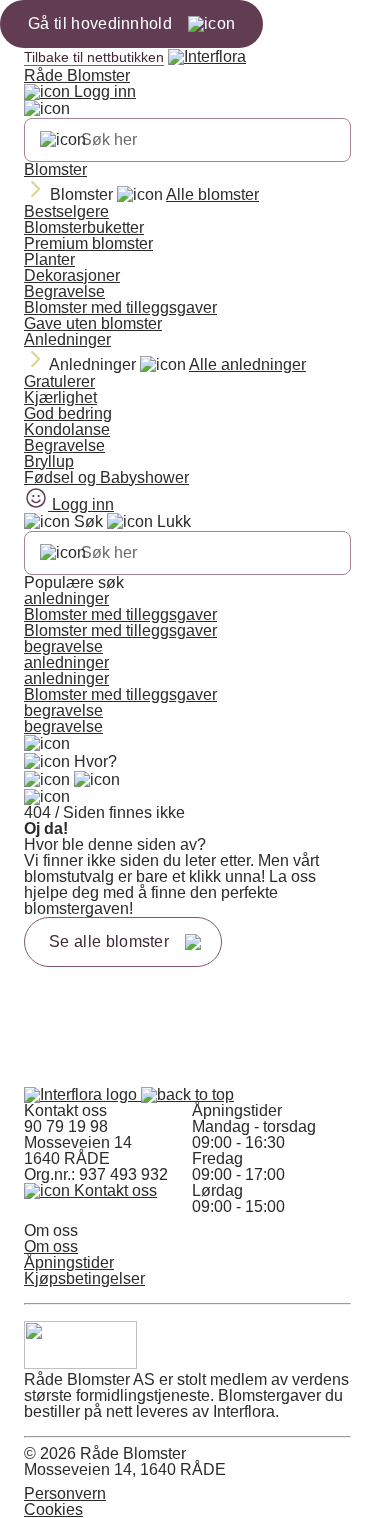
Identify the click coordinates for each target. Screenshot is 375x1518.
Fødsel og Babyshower (106, 477)
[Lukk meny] (47, 109)
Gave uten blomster (93, 323)
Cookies (53, 1509)
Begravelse (64, 291)
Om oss (51, 1246)
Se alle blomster (109, 941)
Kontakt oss (113, 1190)
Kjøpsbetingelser (84, 1278)
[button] (187, 1094)
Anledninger (67, 339)
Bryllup (49, 461)
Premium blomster (88, 243)
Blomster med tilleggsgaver (120, 307)
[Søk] (63, 140)
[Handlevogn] (47, 780)
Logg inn (103, 91)
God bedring (68, 413)
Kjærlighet (60, 397)
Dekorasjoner (72, 275)
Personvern (65, 1493)
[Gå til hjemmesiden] (82, 1094)
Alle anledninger (247, 364)
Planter (49, 259)
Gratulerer (59, 381)
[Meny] (47, 744)
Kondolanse (67, 429)
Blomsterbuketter (84, 227)
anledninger (66, 598)
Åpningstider (69, 1262)
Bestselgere (66, 211)
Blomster (55, 169)
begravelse (63, 646)
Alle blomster (212, 194)
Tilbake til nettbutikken (94, 57)
